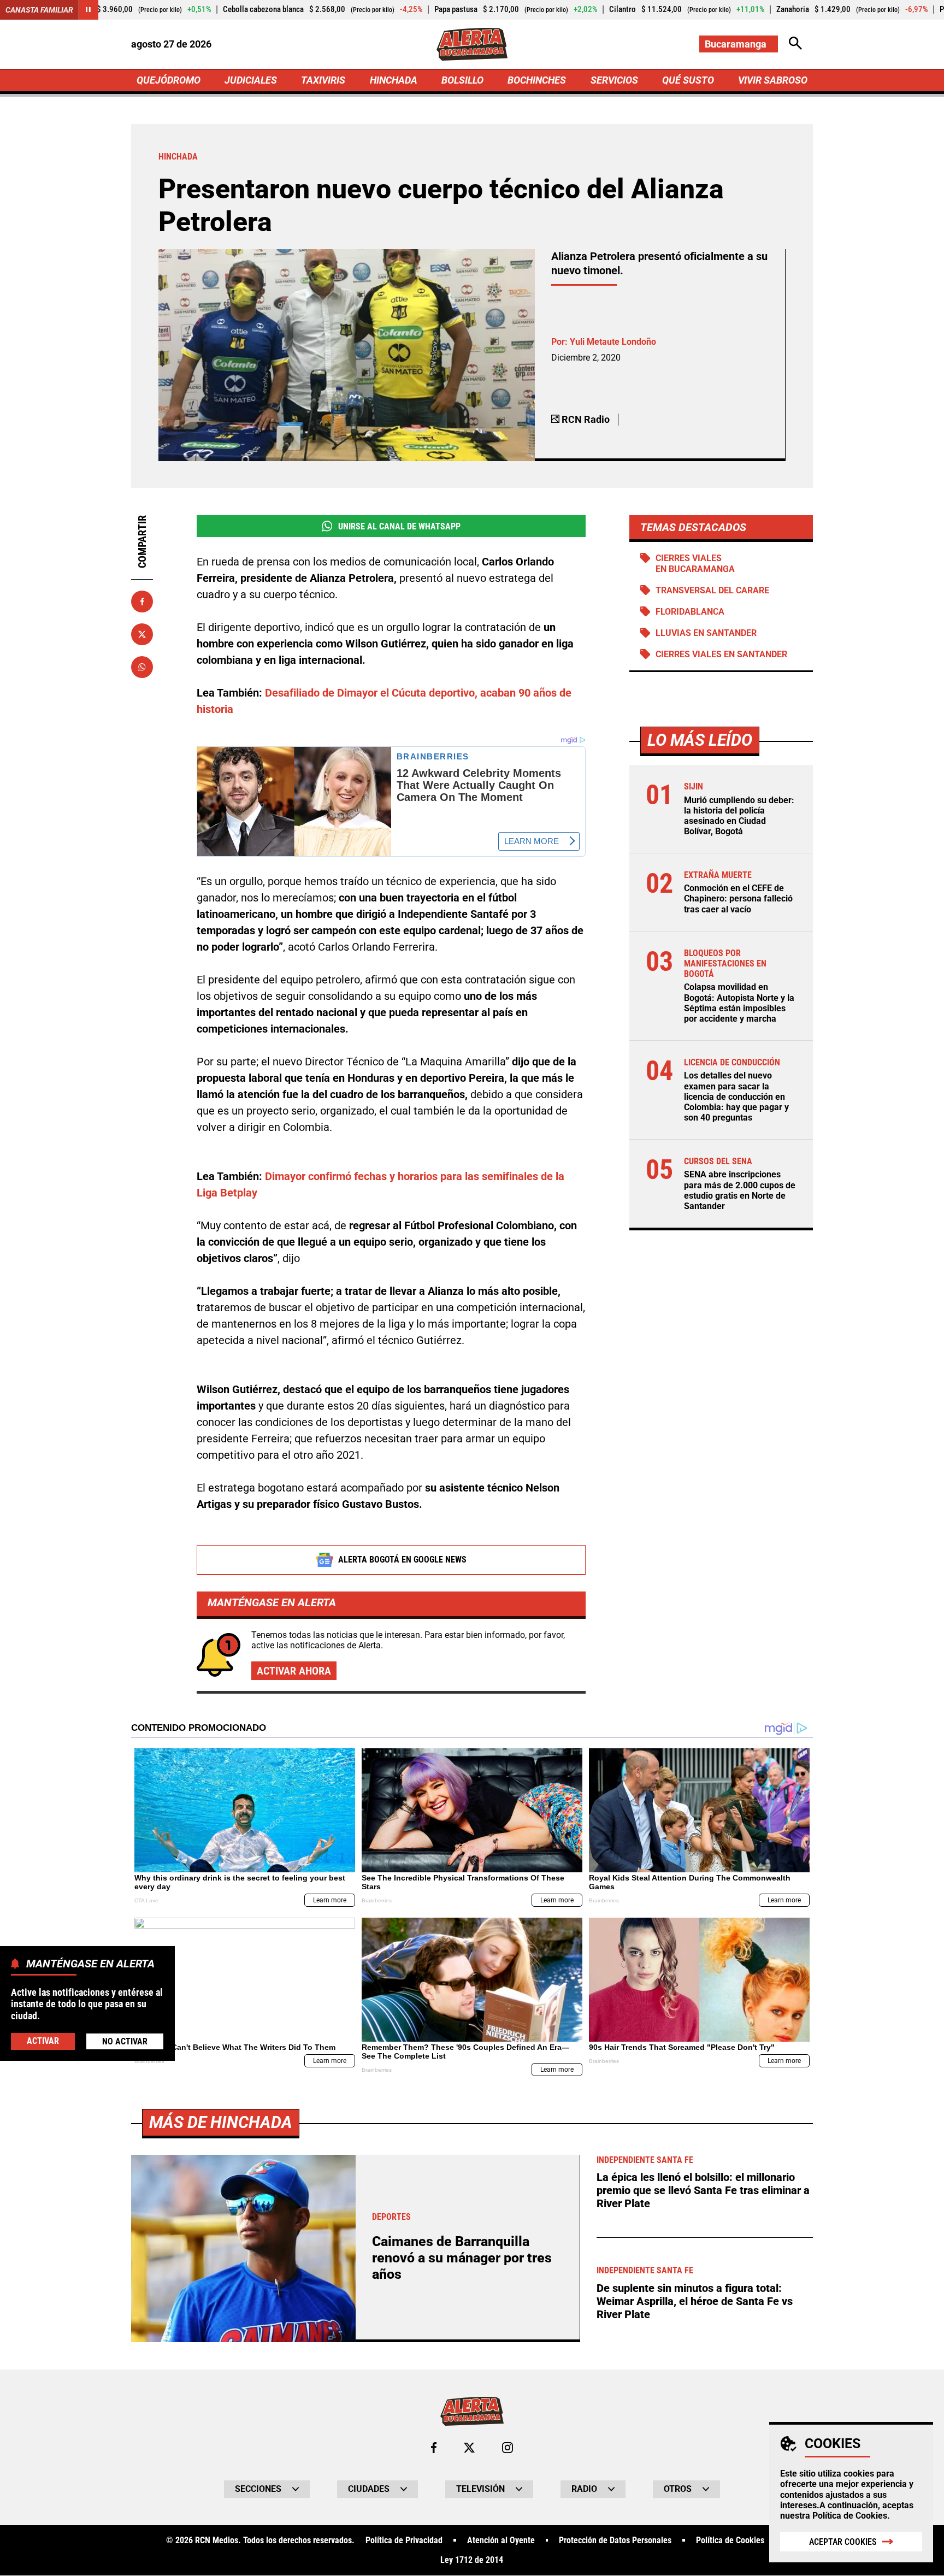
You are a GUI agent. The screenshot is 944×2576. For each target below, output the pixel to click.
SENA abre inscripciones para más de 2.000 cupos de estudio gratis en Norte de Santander (740, 1190)
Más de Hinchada (221, 2122)
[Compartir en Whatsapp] (142, 667)
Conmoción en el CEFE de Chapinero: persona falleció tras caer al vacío (738, 898)
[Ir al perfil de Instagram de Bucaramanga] (508, 2448)
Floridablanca (690, 612)
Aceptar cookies (843, 2542)
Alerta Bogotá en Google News (402, 1560)
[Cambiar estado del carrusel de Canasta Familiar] (88, 10)
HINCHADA (394, 80)
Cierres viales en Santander (721, 654)
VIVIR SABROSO (773, 80)
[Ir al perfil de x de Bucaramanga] (469, 2448)
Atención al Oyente (501, 2540)
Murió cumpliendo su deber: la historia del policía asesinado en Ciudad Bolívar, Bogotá (739, 816)
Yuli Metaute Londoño (613, 342)
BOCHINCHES (537, 80)
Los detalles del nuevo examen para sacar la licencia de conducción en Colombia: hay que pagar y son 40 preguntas (736, 1097)
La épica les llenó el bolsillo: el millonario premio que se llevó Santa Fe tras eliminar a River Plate (703, 2190)
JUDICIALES (251, 80)
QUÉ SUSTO (688, 80)
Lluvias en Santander (706, 633)
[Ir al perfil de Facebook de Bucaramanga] (434, 2448)
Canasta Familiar (39, 10)
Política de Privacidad (404, 2540)
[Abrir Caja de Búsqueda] (795, 44)
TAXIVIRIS (323, 80)
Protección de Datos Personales (615, 2540)
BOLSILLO (462, 80)
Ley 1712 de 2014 (472, 2560)
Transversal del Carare (712, 590)
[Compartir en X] (142, 634)
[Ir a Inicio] (472, 44)
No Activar (125, 2041)
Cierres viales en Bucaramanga (695, 563)
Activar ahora (294, 1671)
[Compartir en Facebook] (142, 602)
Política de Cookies (850, 2516)
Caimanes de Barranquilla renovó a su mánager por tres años (462, 2258)
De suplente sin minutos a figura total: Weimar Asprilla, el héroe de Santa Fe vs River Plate (695, 2301)
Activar (43, 2041)
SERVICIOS (614, 80)
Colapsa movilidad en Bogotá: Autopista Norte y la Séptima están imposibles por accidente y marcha (739, 1003)
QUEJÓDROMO (169, 80)
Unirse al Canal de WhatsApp (399, 526)
